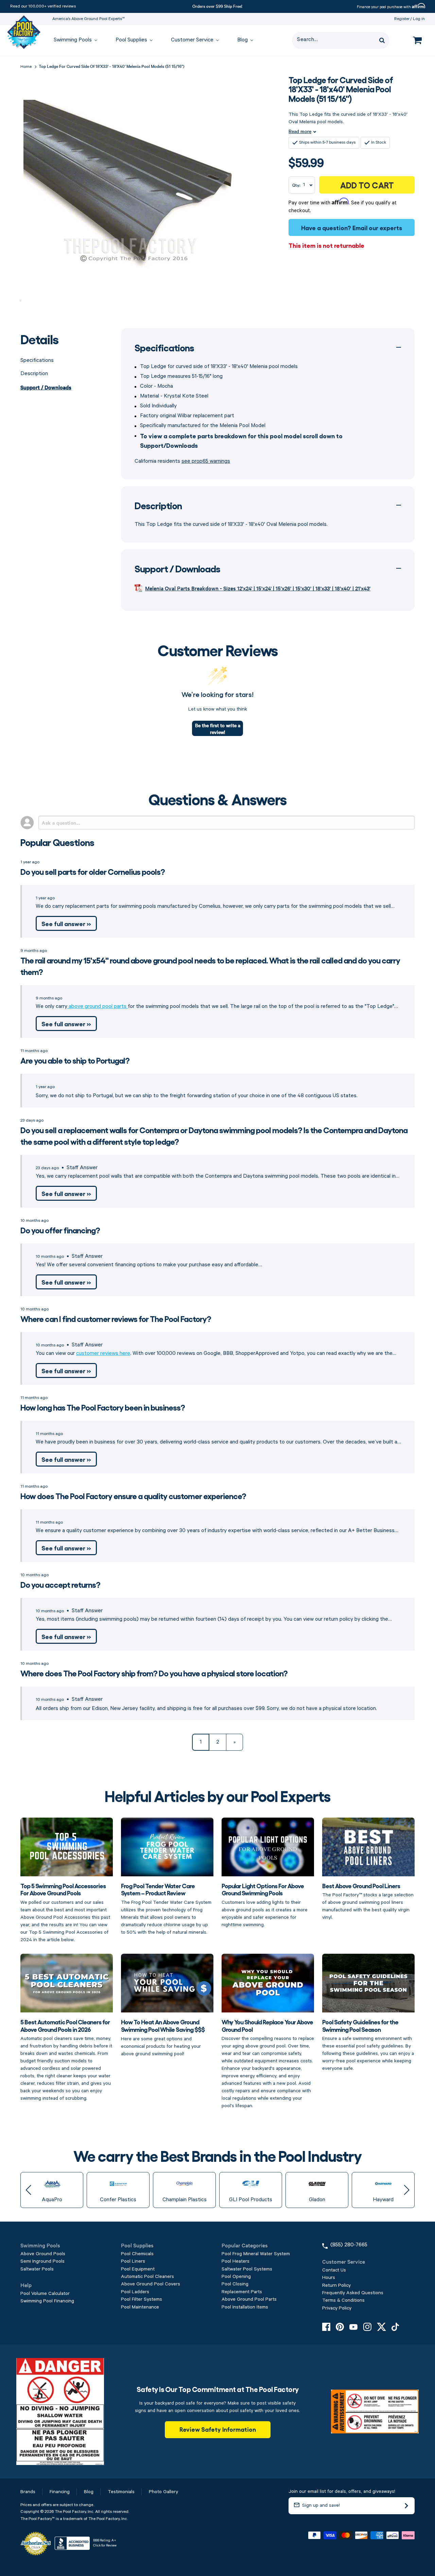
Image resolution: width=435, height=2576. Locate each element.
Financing (60, 2492)
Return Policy (336, 2285)
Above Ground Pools (43, 2254)
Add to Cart (367, 185)
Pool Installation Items (245, 2307)
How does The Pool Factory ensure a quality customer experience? (133, 1496)
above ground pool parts (98, 1007)
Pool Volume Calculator (45, 2294)
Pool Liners (133, 2261)
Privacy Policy (337, 2308)
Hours (329, 2278)
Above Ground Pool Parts (249, 2299)
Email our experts (377, 227)
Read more (300, 131)
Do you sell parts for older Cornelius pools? (93, 871)
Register (402, 19)
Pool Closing (235, 2284)
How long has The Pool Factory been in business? (103, 1407)
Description (34, 374)
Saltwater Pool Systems (247, 2269)
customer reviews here (103, 1354)
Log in (419, 19)
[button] (28, 2190)
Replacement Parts (242, 2292)
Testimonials (121, 2492)
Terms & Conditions (343, 2300)
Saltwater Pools (37, 2269)
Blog (89, 2492)
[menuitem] (72, 41)
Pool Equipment (138, 2269)
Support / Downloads (46, 387)
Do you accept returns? (60, 1584)
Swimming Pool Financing (47, 2301)
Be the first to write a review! (218, 729)
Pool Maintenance (140, 2307)
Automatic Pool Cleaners (147, 2277)
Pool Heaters (236, 2261)
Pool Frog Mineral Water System (256, 2254)
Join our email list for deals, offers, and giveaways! (342, 2491)
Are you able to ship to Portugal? (75, 1060)
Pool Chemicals (137, 2254)
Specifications (37, 361)
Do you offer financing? (60, 1230)
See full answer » (66, 923)
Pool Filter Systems (142, 2299)
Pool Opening (236, 2277)
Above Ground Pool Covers (151, 2284)
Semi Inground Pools (42, 2261)
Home (26, 67)
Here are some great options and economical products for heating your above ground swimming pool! (163, 2037)
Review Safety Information (218, 2429)
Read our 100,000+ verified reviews (43, 6)
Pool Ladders (135, 2292)
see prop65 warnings (206, 461)
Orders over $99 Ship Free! (217, 6)
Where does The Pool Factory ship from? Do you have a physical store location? (154, 1673)
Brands (28, 2492)
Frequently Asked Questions (353, 2293)
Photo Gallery (163, 2492)
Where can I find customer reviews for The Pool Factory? (116, 1318)
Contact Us (334, 2270)
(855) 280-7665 (349, 2245)
